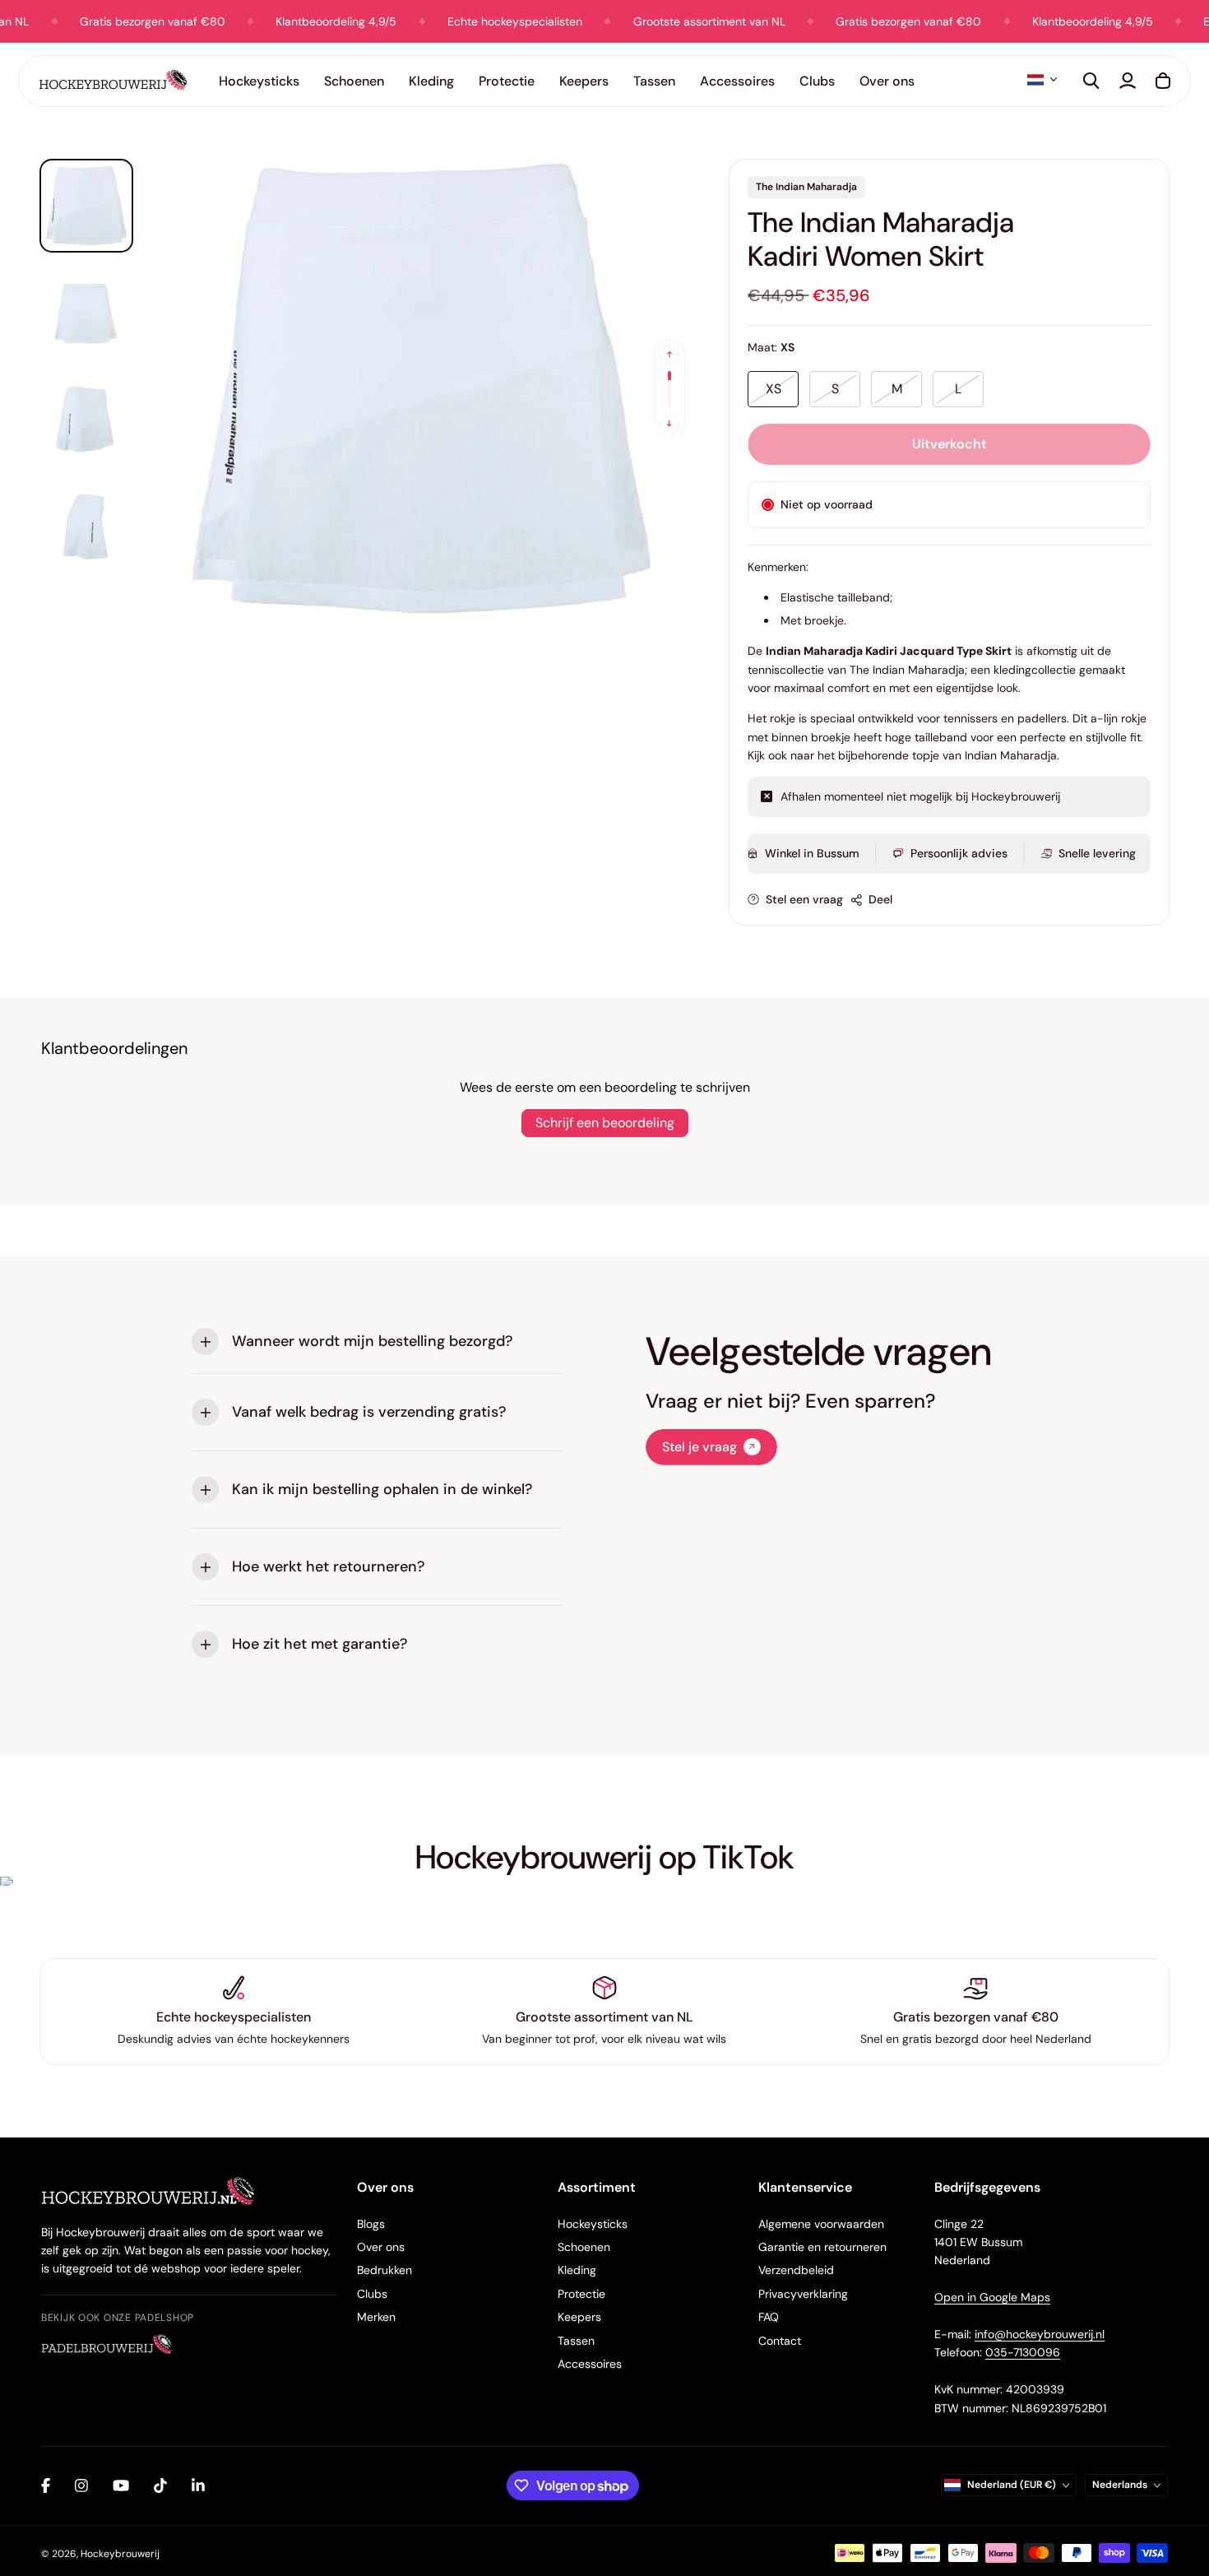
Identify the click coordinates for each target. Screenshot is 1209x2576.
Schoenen (584, 2247)
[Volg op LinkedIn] (198, 2485)
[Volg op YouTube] (121, 2485)
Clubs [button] (817, 81)
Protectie (581, 2294)
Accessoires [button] (737, 81)
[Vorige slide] (669, 355)
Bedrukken (384, 2270)
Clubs (372, 2294)
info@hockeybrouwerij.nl (1040, 2334)
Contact (780, 2341)
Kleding (577, 2270)
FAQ (769, 2317)
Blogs (371, 2224)
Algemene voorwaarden (821, 2224)
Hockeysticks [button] (259, 81)
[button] (1042, 80)
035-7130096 (1023, 2352)
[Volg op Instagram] (81, 2485)
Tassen (576, 2341)
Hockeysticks (593, 2224)
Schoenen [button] (354, 81)
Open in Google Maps (992, 2297)
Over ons (381, 2247)
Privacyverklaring (803, 2294)
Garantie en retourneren (822, 2247)
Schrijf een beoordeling (605, 1123)
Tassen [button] (654, 81)
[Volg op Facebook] (46, 2485)
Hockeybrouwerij (120, 2554)
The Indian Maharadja (806, 187)
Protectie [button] (507, 81)
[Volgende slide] (669, 424)
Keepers (579, 2317)
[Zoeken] (1091, 81)
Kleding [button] (431, 81)
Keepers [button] (584, 81)
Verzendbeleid (796, 2270)
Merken (376, 2317)
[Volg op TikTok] (160, 2485)
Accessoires (590, 2364)
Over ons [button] (887, 81)
